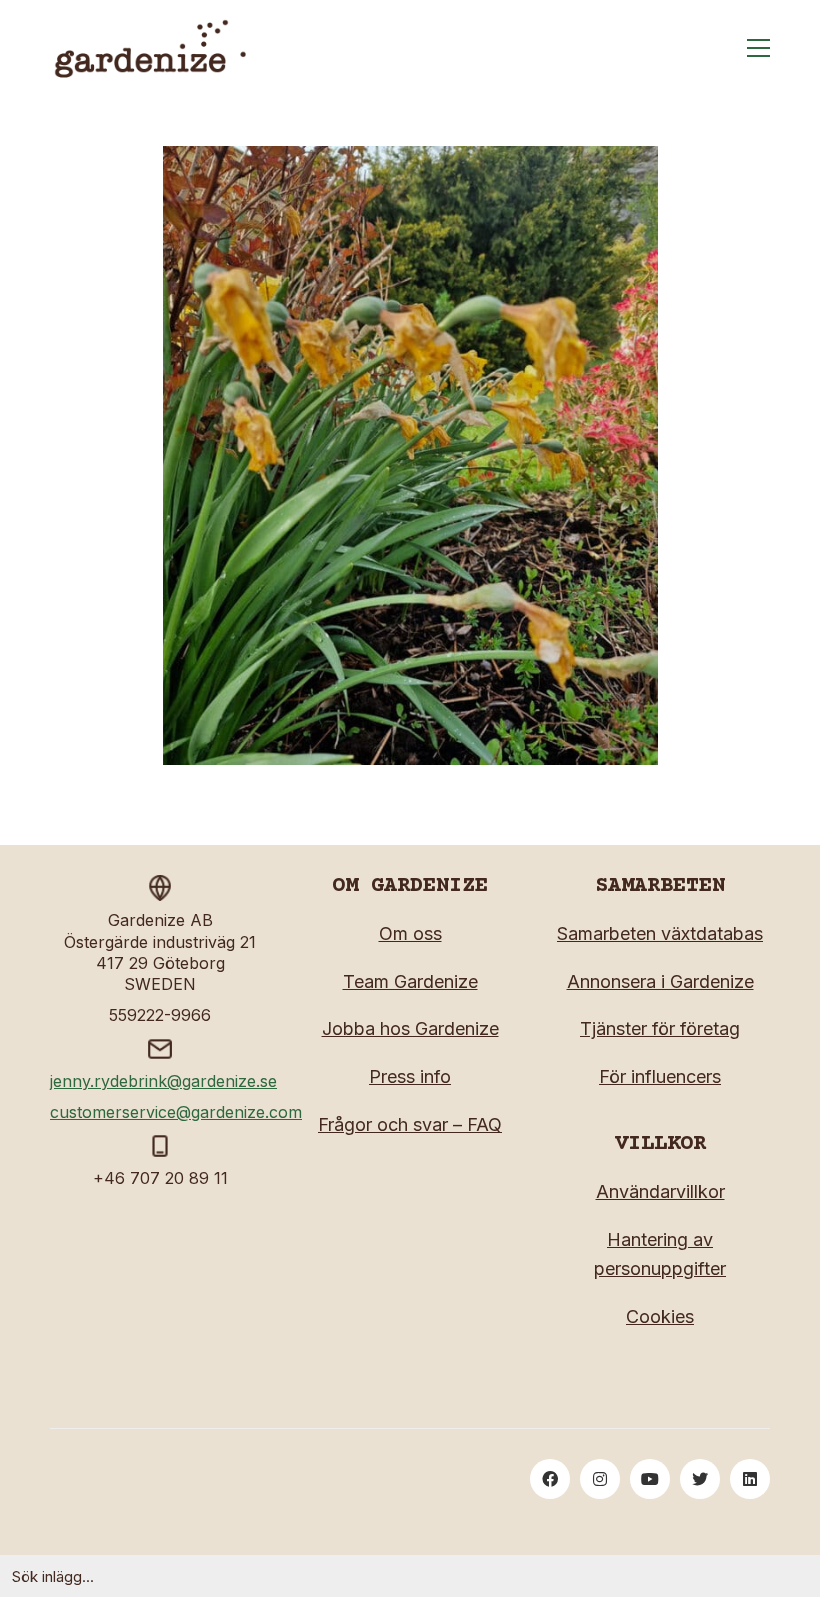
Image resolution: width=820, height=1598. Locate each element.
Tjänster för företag (660, 1028)
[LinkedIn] (750, 1479)
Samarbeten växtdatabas (660, 933)
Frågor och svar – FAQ (410, 1124)
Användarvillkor (660, 1191)
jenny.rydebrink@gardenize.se (163, 1081)
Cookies (660, 1316)
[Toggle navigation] (758, 48)
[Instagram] (600, 1479)
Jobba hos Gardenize (410, 1028)
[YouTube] (650, 1479)
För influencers (660, 1076)
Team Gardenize (410, 981)
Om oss (410, 933)
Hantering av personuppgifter (660, 1254)
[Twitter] (700, 1479)
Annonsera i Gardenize (660, 981)
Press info (410, 1076)
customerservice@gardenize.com (176, 1112)
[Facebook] (550, 1479)
